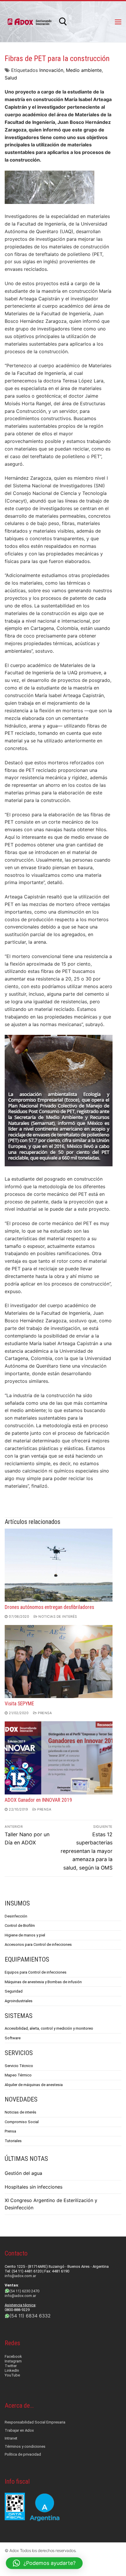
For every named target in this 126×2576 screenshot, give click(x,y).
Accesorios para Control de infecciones (38, 1944)
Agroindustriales (19, 2001)
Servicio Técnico (19, 2066)
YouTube (12, 2375)
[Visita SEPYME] (59, 1662)
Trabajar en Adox (19, 2430)
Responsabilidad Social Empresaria (35, 2422)
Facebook (13, 2356)
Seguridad (14, 1991)
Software (13, 2038)
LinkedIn (12, 2370)
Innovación (51, 70)
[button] (44, 2563)
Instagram (13, 2361)
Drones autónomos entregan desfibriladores (49, 1607)
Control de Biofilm (20, 1925)
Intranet (11, 2438)
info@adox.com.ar (20, 2276)
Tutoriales (13, 2141)
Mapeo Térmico (18, 2075)
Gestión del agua (23, 2173)
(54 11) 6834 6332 (30, 2316)
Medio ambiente (84, 70)
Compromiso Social (22, 2122)
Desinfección (16, 1916)
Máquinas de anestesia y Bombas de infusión (43, 1982)
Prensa (44, 1713)
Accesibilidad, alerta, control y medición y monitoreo (49, 2028)
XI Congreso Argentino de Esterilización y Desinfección (51, 2204)
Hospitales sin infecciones (34, 2187)
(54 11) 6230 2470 (24, 2291)
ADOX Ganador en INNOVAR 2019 (38, 1800)
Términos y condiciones (25, 2446)
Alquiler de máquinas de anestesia (34, 2085)
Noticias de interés (57, 1617)
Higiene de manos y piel (25, 1935)
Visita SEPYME (19, 1704)
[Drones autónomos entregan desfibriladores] (59, 1565)
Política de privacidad (23, 2454)
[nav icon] (118, 22)
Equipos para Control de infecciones (36, 1972)
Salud (11, 78)
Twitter (11, 2366)
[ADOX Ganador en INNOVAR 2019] (59, 1758)
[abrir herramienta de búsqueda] (63, 22)
